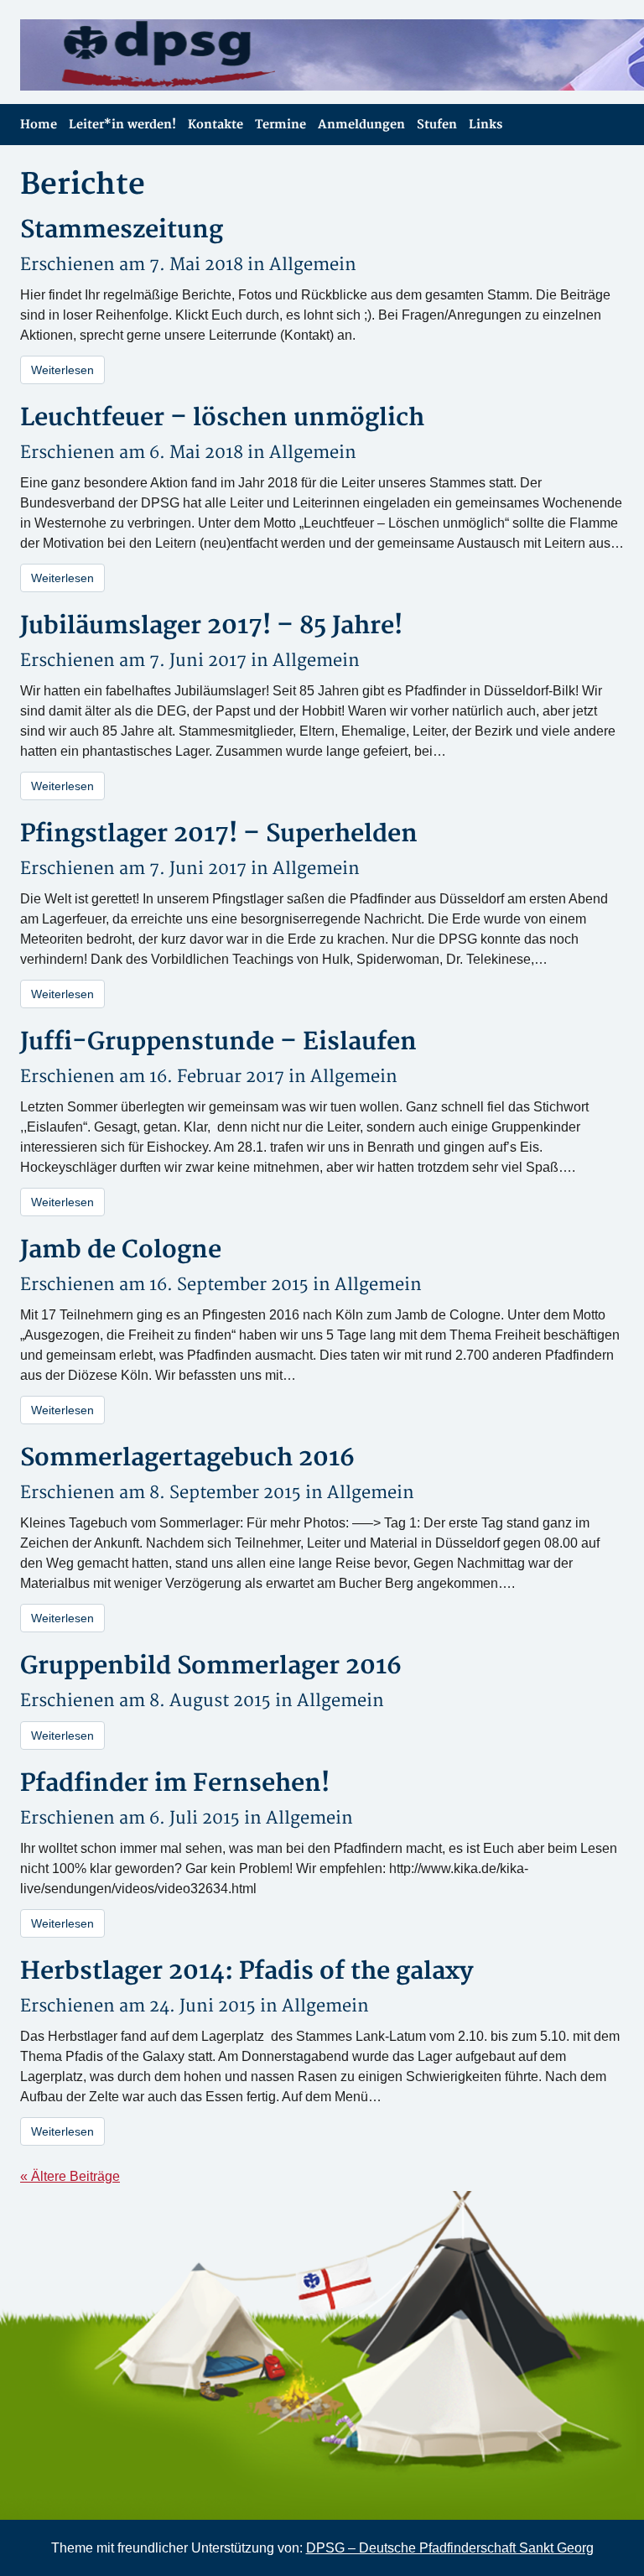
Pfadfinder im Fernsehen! (175, 1784)
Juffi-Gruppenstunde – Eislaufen (218, 1042)
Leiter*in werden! (122, 125)
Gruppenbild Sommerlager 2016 (211, 1666)
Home (39, 125)
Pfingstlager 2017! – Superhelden (219, 834)
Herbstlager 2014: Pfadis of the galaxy (247, 1972)
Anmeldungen (361, 125)
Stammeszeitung (122, 230)
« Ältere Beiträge (70, 2176)
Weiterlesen (62, 370)
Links (486, 125)
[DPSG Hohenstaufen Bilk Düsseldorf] (165, 55)
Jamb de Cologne (121, 1250)
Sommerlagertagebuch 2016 (187, 1458)
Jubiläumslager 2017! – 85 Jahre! (211, 626)
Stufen (437, 125)
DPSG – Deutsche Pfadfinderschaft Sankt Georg (450, 2548)
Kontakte (216, 125)
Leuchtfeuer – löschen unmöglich (222, 418)
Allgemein (313, 265)
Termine (280, 125)
